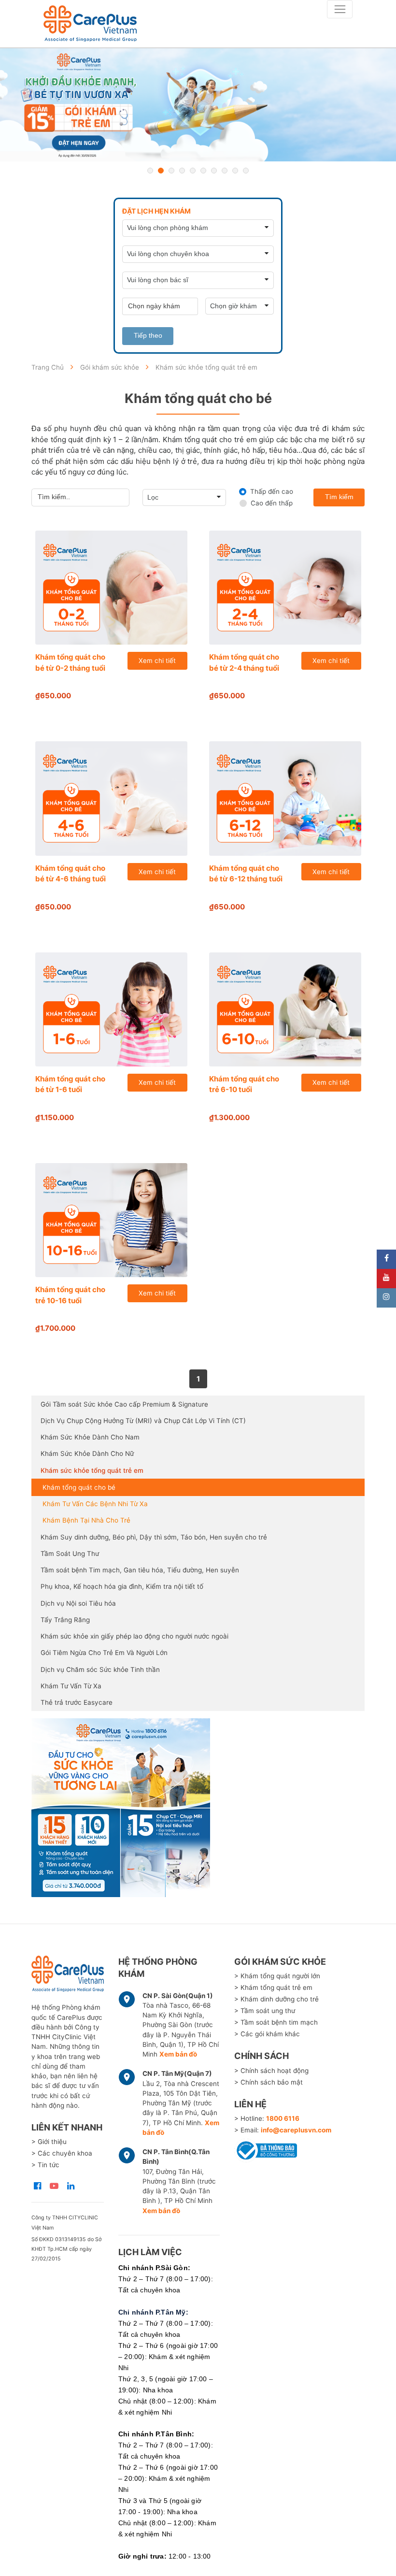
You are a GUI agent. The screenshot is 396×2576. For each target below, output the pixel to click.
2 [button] (161, 171)
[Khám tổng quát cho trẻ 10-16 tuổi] (111, 1220)
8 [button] (225, 171)
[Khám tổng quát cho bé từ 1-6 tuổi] (111, 1009)
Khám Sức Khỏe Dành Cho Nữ (87, 1453)
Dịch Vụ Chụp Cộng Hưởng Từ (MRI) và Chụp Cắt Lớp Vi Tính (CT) (143, 1421)
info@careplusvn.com (296, 2130)
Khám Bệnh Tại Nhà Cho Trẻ (86, 1520)
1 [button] (150, 171)
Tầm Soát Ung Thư (70, 1554)
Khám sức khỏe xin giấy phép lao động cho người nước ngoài (134, 1636)
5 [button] (193, 171)
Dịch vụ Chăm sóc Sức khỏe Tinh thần (100, 1669)
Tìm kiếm (339, 497)
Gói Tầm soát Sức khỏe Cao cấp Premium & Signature (124, 1404)
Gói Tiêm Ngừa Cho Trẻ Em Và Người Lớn (104, 1653)
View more (198, 1808)
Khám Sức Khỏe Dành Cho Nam (90, 1437)
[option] (198, 105)
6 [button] (203, 171)
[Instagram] (386, 1298)
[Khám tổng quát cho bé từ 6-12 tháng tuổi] (285, 798)
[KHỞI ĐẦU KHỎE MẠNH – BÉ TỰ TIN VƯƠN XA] (198, 105)
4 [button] (182, 171)
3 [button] (171, 171)
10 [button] (246, 171)
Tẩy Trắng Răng (65, 1620)
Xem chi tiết (157, 661)
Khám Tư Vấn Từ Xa (71, 1686)
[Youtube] (386, 1279)
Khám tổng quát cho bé (79, 1487)
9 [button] (235, 171)
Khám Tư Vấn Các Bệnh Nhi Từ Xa (95, 1504)
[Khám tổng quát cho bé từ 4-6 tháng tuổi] (111, 798)
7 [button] (214, 171)
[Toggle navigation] (340, 9)
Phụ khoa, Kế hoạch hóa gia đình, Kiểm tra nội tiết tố (122, 1586)
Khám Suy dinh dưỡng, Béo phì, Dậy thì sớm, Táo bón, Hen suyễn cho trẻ (154, 1537)
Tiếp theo (148, 336)
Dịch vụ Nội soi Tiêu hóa (78, 1603)
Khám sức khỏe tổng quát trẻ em (92, 1470)
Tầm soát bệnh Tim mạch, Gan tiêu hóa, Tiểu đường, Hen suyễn (140, 1570)
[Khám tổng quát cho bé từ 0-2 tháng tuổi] (111, 588)
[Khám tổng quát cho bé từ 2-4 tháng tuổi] (285, 588)
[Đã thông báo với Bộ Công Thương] (266, 2149)
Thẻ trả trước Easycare (77, 1702)
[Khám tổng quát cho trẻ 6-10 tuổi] (285, 1009)
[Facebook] (386, 1259)
